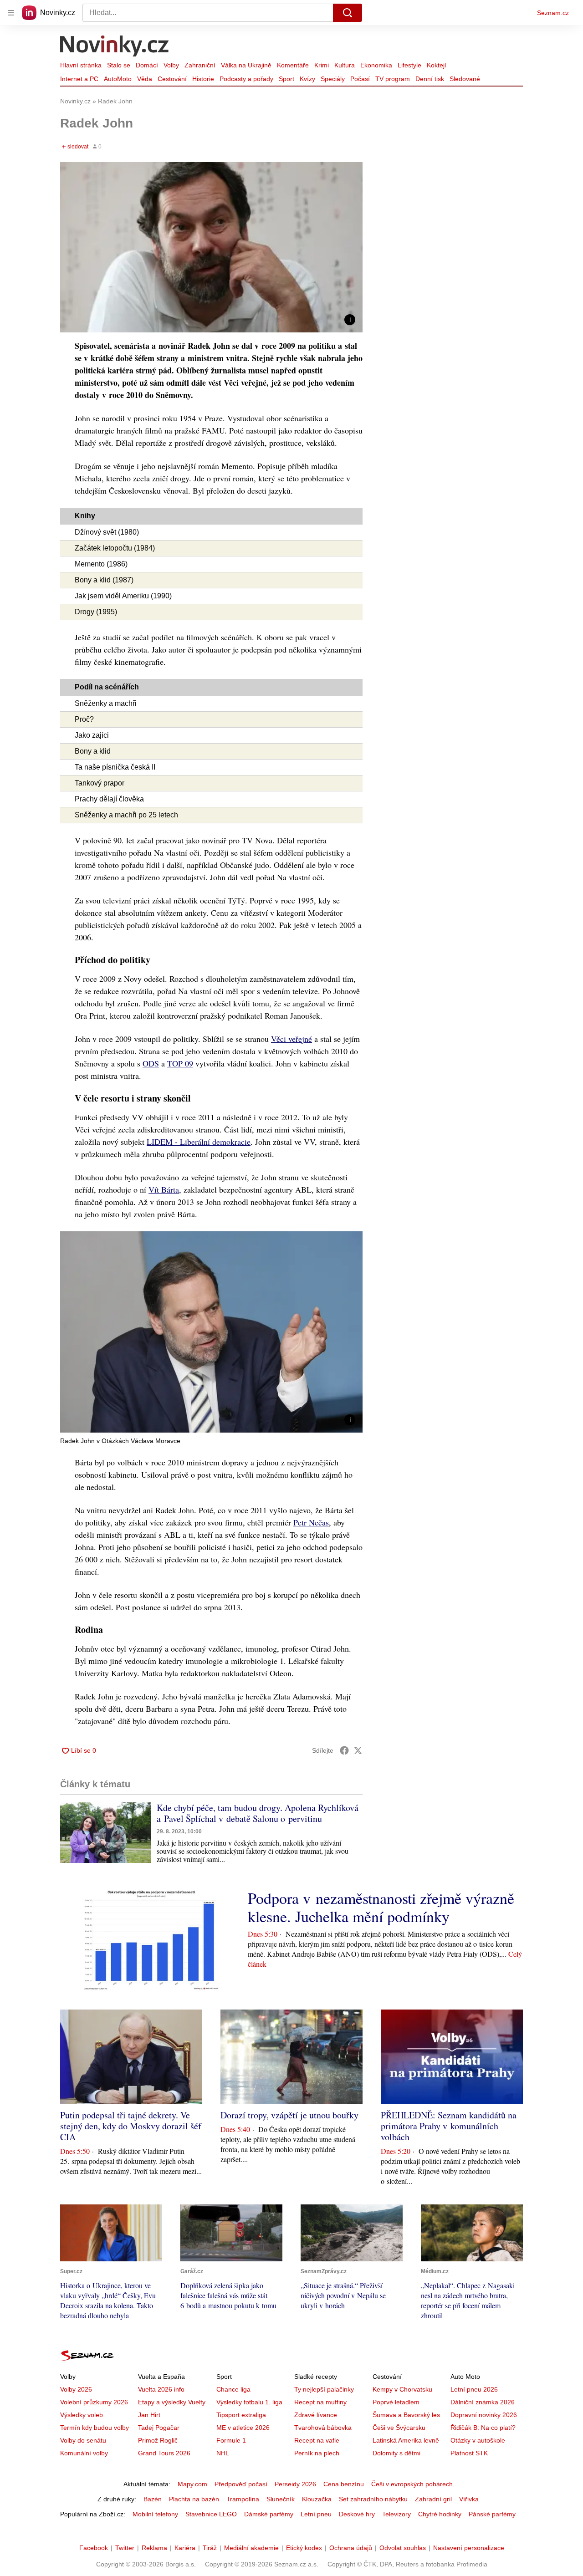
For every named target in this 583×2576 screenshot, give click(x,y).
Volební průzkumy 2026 (94, 2402)
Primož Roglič (158, 2440)
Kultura (345, 65)
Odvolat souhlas (403, 2548)
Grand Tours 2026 (164, 2453)
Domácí (147, 65)
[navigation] (11, 13)
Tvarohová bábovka (323, 2428)
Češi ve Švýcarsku (399, 2428)
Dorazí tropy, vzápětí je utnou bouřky (289, 2115)
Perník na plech (317, 2453)
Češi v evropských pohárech (412, 2484)
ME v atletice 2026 (243, 2428)
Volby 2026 (76, 2389)
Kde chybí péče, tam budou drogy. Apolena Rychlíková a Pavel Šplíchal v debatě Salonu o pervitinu (258, 1813)
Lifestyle (409, 65)
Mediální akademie (251, 2548)
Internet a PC (79, 79)
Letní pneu (316, 2514)
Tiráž (210, 2548)
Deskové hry (357, 2514)
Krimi (322, 65)
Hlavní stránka (81, 65)
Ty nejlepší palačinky (324, 2389)
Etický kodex (304, 2548)
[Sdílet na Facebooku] (344, 1750)
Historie (203, 79)
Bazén (153, 2499)
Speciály (333, 79)
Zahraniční (200, 65)
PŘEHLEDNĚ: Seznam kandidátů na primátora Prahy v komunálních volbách (449, 2126)
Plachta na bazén (194, 2499)
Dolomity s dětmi (396, 2453)
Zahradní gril (433, 2499)
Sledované (465, 79)
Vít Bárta (164, 1189)
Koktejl (436, 65)
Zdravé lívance (316, 2415)
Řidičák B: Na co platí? (483, 2428)
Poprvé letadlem (396, 2402)
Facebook (94, 2548)
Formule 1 (231, 2440)
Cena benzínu (344, 2484)
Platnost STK (469, 2453)
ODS (151, 1063)
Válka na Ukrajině (246, 65)
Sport (286, 79)
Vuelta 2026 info (161, 2389)
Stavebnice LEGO (211, 2514)
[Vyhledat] (348, 13)
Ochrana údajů (351, 2548)
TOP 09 (180, 1063)
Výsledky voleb (82, 2415)
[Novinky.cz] (115, 47)
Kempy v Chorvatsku (402, 2389)
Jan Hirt (149, 2415)
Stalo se (119, 65)
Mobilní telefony (155, 2514)
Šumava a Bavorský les (406, 2415)
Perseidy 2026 (295, 2484)
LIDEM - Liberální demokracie (199, 1142)
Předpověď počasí (241, 2484)
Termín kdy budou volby (95, 2428)
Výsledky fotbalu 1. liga (249, 2402)
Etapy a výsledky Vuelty (172, 2402)
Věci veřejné (291, 1039)
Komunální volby (84, 2453)
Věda (145, 79)
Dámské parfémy (269, 2514)
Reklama (154, 2548)
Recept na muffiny (320, 2402)
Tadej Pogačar (159, 2428)
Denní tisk (430, 79)
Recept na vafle (317, 2440)
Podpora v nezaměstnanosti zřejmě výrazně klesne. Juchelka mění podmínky (381, 1907)
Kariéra (185, 2548)
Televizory (396, 2514)
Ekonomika (376, 65)
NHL (223, 2453)
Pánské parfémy (492, 2514)
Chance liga (233, 2389)
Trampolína (243, 2499)
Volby (171, 65)
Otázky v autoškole (478, 2440)
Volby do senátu (83, 2440)
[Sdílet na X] (358, 1750)
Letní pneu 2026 (474, 2389)
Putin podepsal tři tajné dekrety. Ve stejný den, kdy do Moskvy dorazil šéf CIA (131, 2126)
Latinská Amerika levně (406, 2440)
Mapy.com (192, 2484)
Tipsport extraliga (241, 2415)
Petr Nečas (311, 1522)
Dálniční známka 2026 (483, 2402)
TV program (393, 79)
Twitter (125, 2548)
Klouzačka (317, 2499)
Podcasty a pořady (246, 79)
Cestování (172, 79)
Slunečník (281, 2499)
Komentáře (293, 65)
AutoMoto (118, 79)
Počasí (360, 79)
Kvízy (307, 79)
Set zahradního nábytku (373, 2499)
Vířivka (469, 2499)
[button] (211, 247)
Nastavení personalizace (469, 2548)
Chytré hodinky (440, 2514)
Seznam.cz (553, 13)
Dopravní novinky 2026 (484, 2415)
